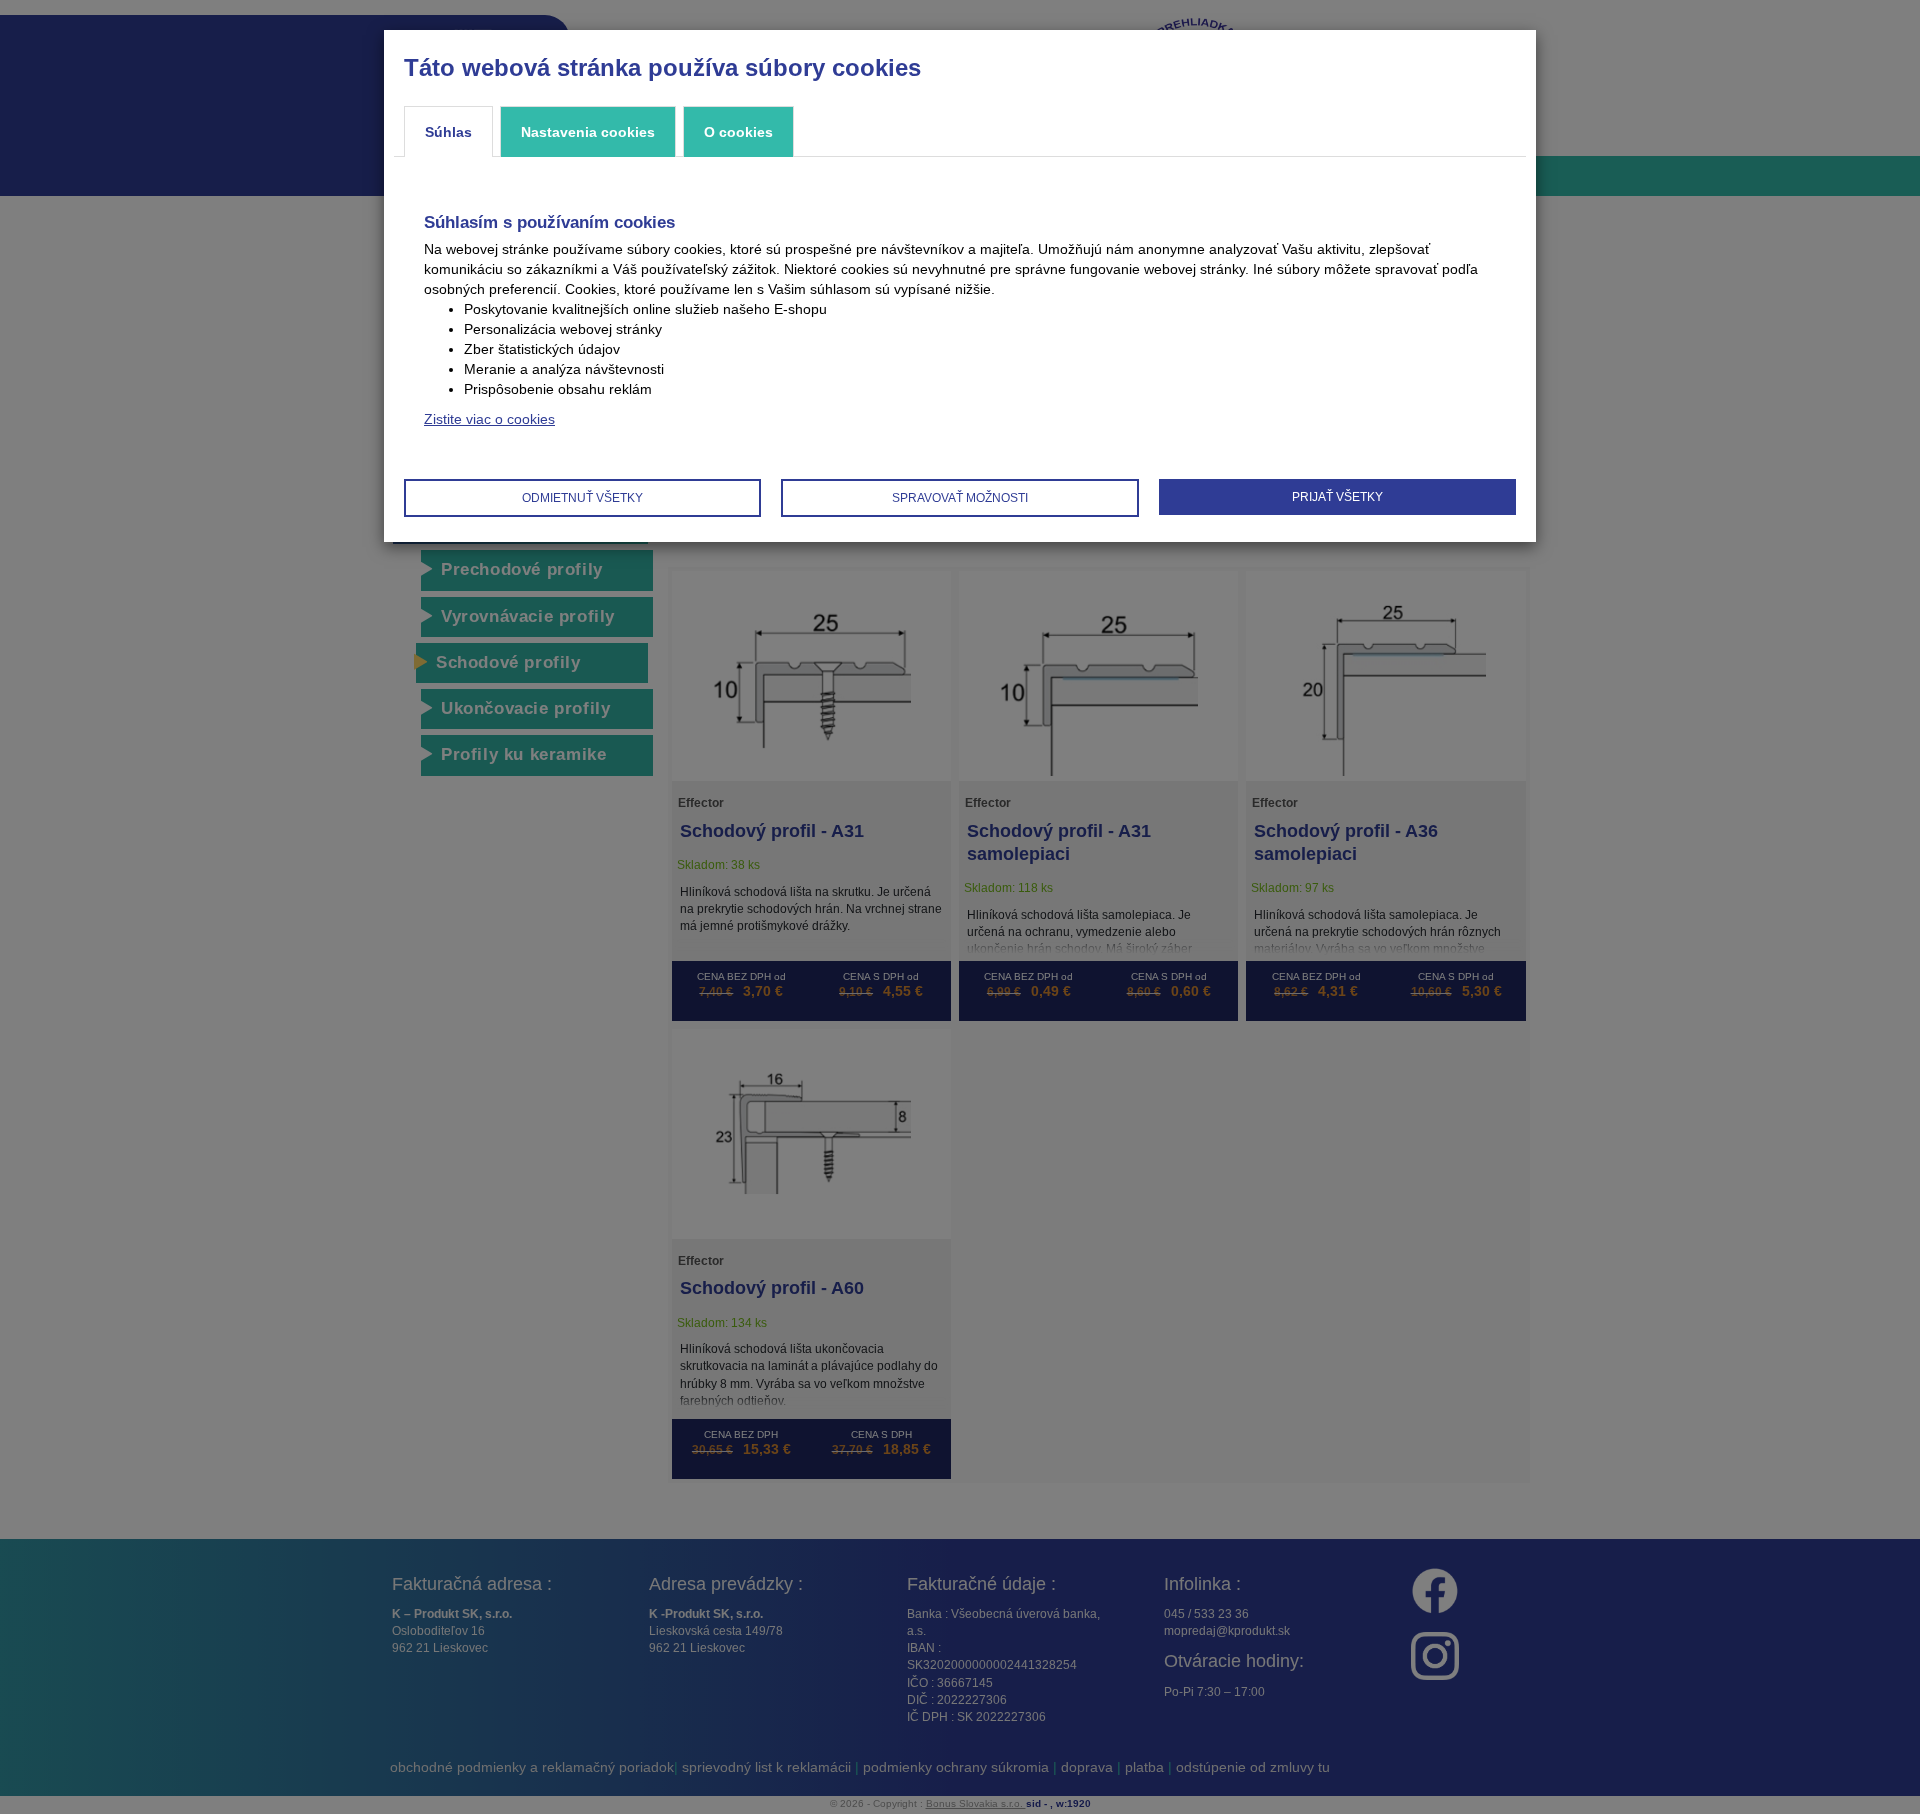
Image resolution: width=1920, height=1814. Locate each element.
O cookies (738, 132)
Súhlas (448, 132)
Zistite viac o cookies (489, 419)
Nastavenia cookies (588, 132)
